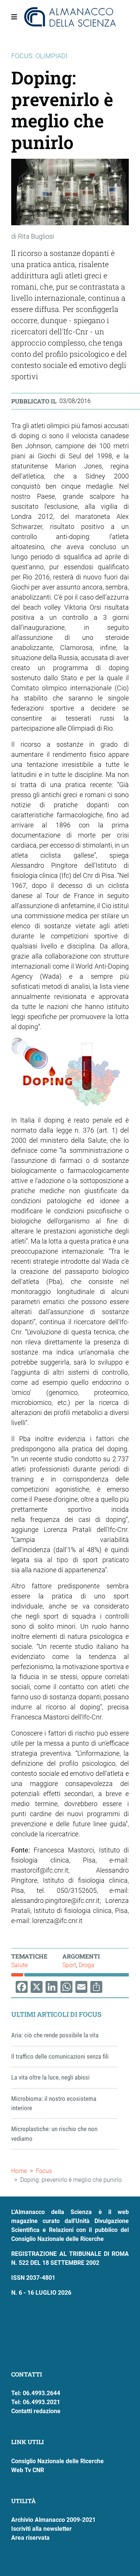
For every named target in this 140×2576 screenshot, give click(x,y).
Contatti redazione (36, 2411)
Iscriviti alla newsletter (41, 2529)
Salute (19, 1965)
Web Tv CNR (28, 2470)
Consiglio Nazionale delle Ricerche (57, 2461)
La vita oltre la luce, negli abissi (50, 2077)
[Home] (70, 17)
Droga (87, 1965)
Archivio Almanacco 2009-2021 (53, 2520)
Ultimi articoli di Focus (56, 2014)
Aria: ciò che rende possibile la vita (55, 2035)
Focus (44, 2171)
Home (19, 2171)
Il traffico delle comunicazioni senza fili (60, 2056)
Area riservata (30, 2538)
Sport (69, 1965)
